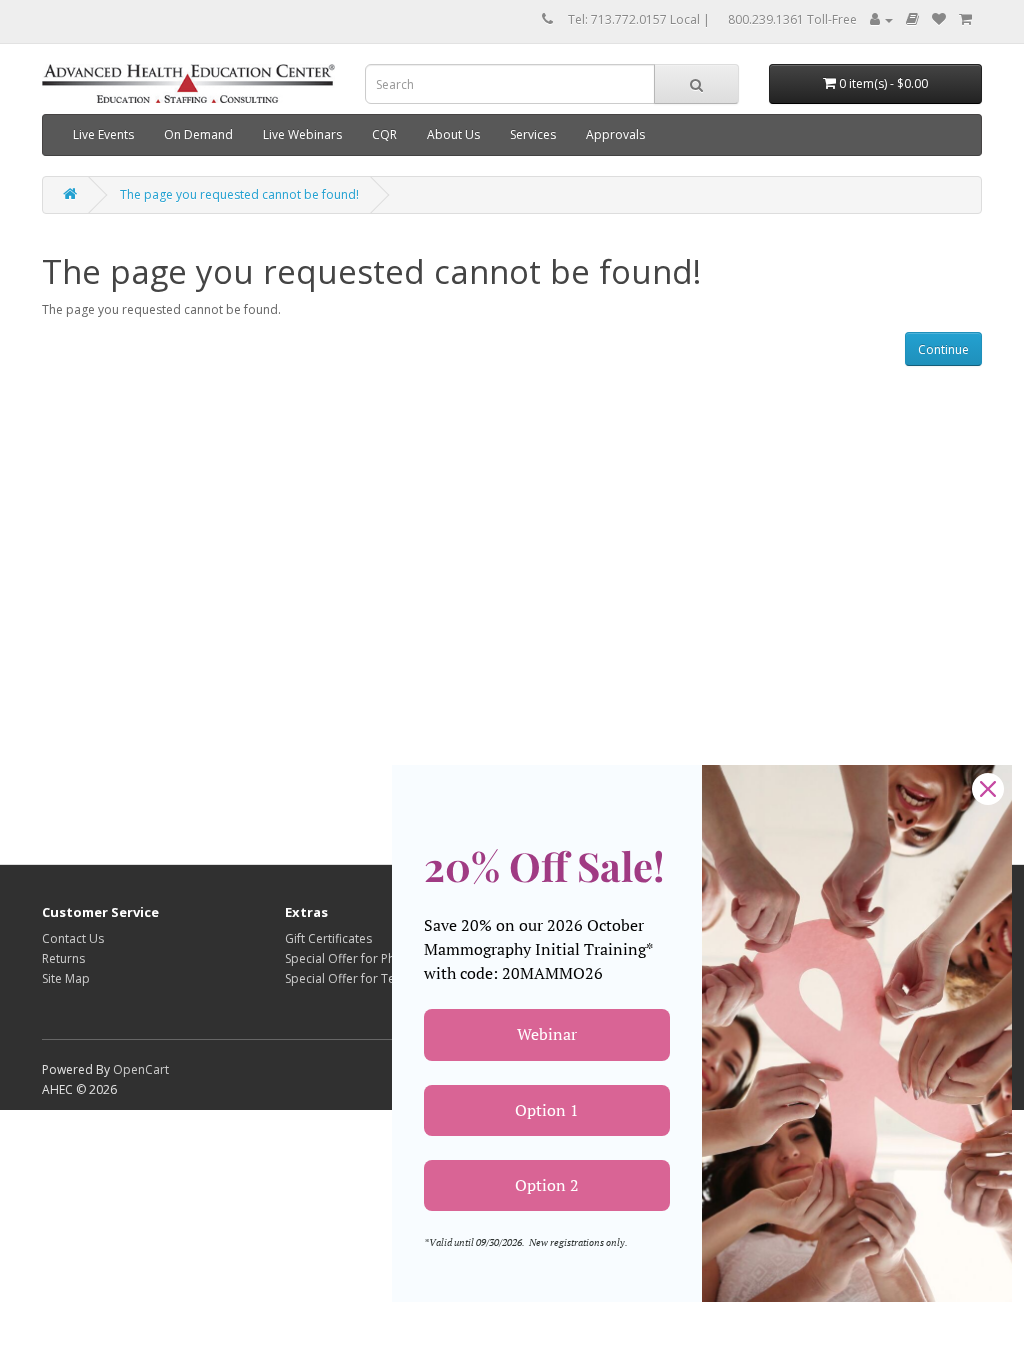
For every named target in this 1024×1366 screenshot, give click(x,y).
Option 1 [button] (547, 1110)
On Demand (198, 134)
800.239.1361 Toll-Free (792, 19)
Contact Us (73, 938)
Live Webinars (302, 134)
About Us (453, 134)
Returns (63, 958)
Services (533, 134)
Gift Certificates (328, 938)
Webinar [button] (547, 1034)
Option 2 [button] (547, 1185)
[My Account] (881, 19)
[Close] (988, 789)
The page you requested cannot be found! (239, 194)
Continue (943, 349)
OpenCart (141, 1069)
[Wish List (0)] (939, 19)
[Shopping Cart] (965, 19)
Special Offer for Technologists (372, 978)
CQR (384, 134)
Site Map (66, 978)
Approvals (615, 134)
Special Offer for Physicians (362, 958)
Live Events (103, 134)
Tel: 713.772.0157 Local (634, 19)
